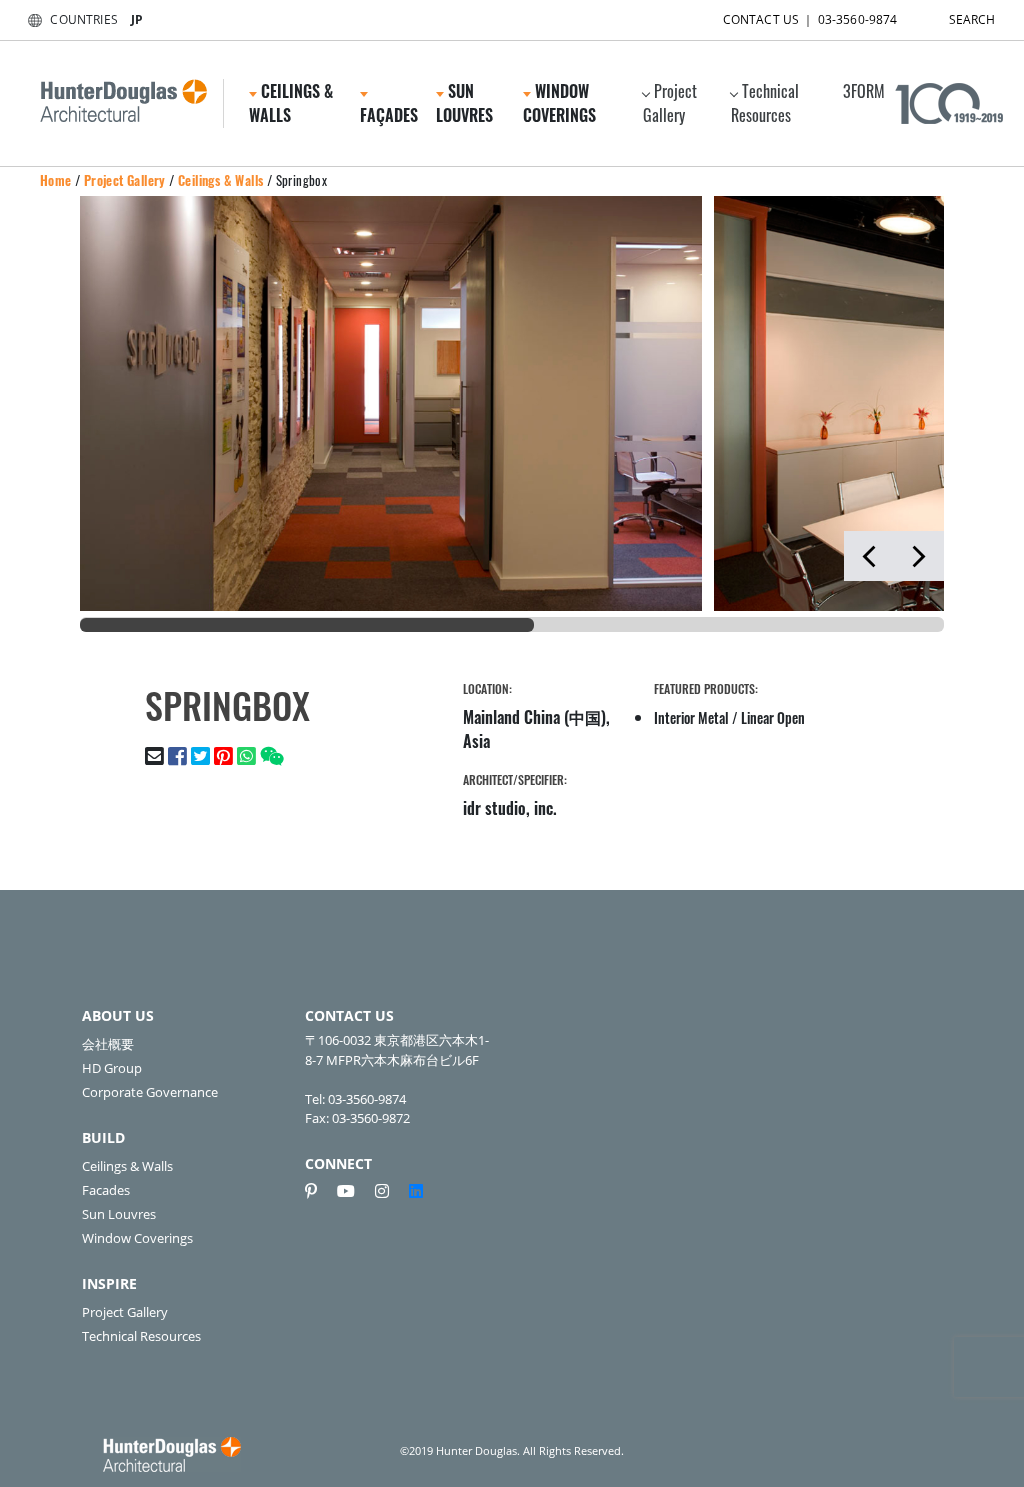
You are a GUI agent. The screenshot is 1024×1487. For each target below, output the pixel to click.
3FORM (864, 91)
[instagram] (390, 1191)
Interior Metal (691, 717)
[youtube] (354, 1191)
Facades (106, 1190)
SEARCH (972, 19)
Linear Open (773, 717)
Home (56, 180)
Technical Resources (765, 103)
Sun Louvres (119, 1214)
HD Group (112, 1068)
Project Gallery (670, 103)
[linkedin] (416, 1191)
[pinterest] (319, 1191)
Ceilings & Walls (220, 180)
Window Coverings (137, 1238)
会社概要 (108, 1044)
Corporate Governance (150, 1092)
